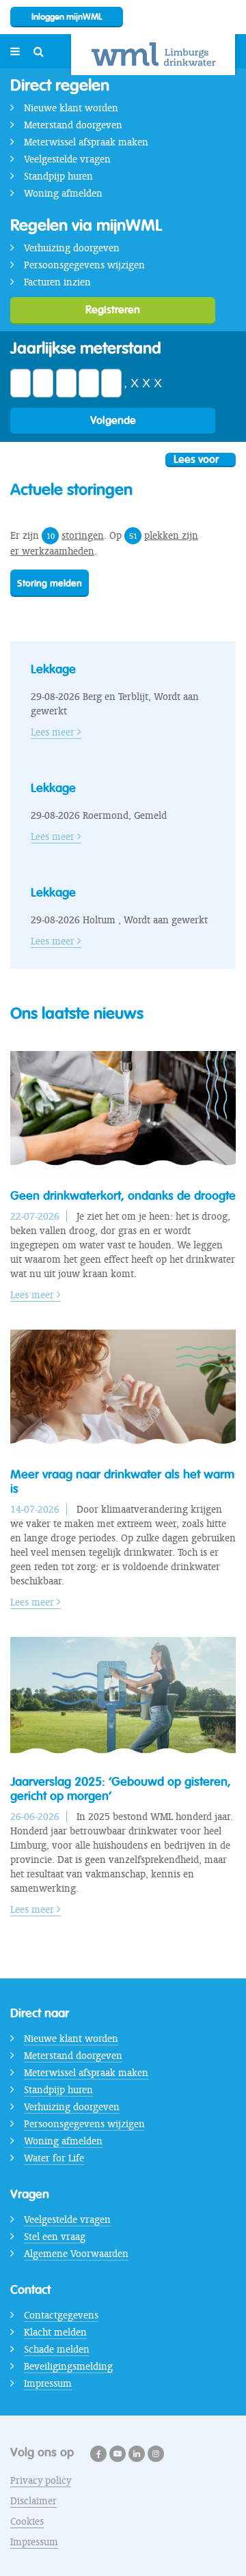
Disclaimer (33, 2501)
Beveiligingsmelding (68, 2366)
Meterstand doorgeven (73, 125)
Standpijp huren (58, 176)
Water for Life (54, 2158)
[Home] (153, 55)
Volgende (113, 420)
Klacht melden (55, 2332)
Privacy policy (41, 2480)
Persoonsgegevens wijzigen (84, 265)
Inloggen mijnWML (67, 17)
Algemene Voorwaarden (76, 2254)
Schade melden (57, 2349)
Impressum (48, 2383)
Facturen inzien (57, 282)
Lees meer (54, 732)
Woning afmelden (63, 193)
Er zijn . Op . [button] (104, 543)
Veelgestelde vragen (67, 159)
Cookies (27, 2521)
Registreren (113, 310)
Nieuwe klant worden (71, 108)
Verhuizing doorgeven (72, 248)
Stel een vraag (55, 2237)
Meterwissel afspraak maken (86, 142)
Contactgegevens (61, 2315)
